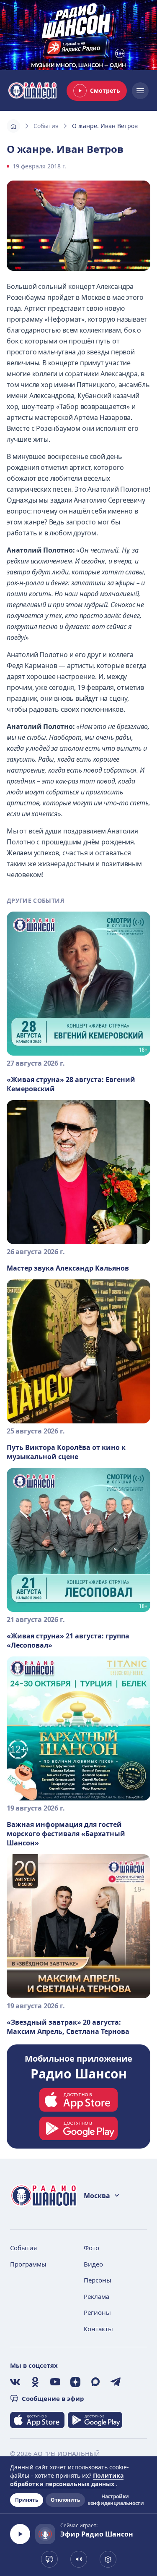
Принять (27, 2500)
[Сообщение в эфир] (49, 2559)
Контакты (98, 2329)
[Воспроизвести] (20, 2534)
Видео (93, 2264)
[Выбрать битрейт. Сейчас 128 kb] (108, 2559)
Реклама (97, 2296)
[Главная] (13, 126)
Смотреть (105, 90)
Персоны (98, 2280)
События (46, 126)
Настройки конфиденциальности (115, 2500)
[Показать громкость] (79, 2559)
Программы (28, 2264)
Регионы (97, 2312)
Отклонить (65, 2500)
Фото (91, 2248)
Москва (97, 2196)
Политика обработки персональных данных (67, 2480)
